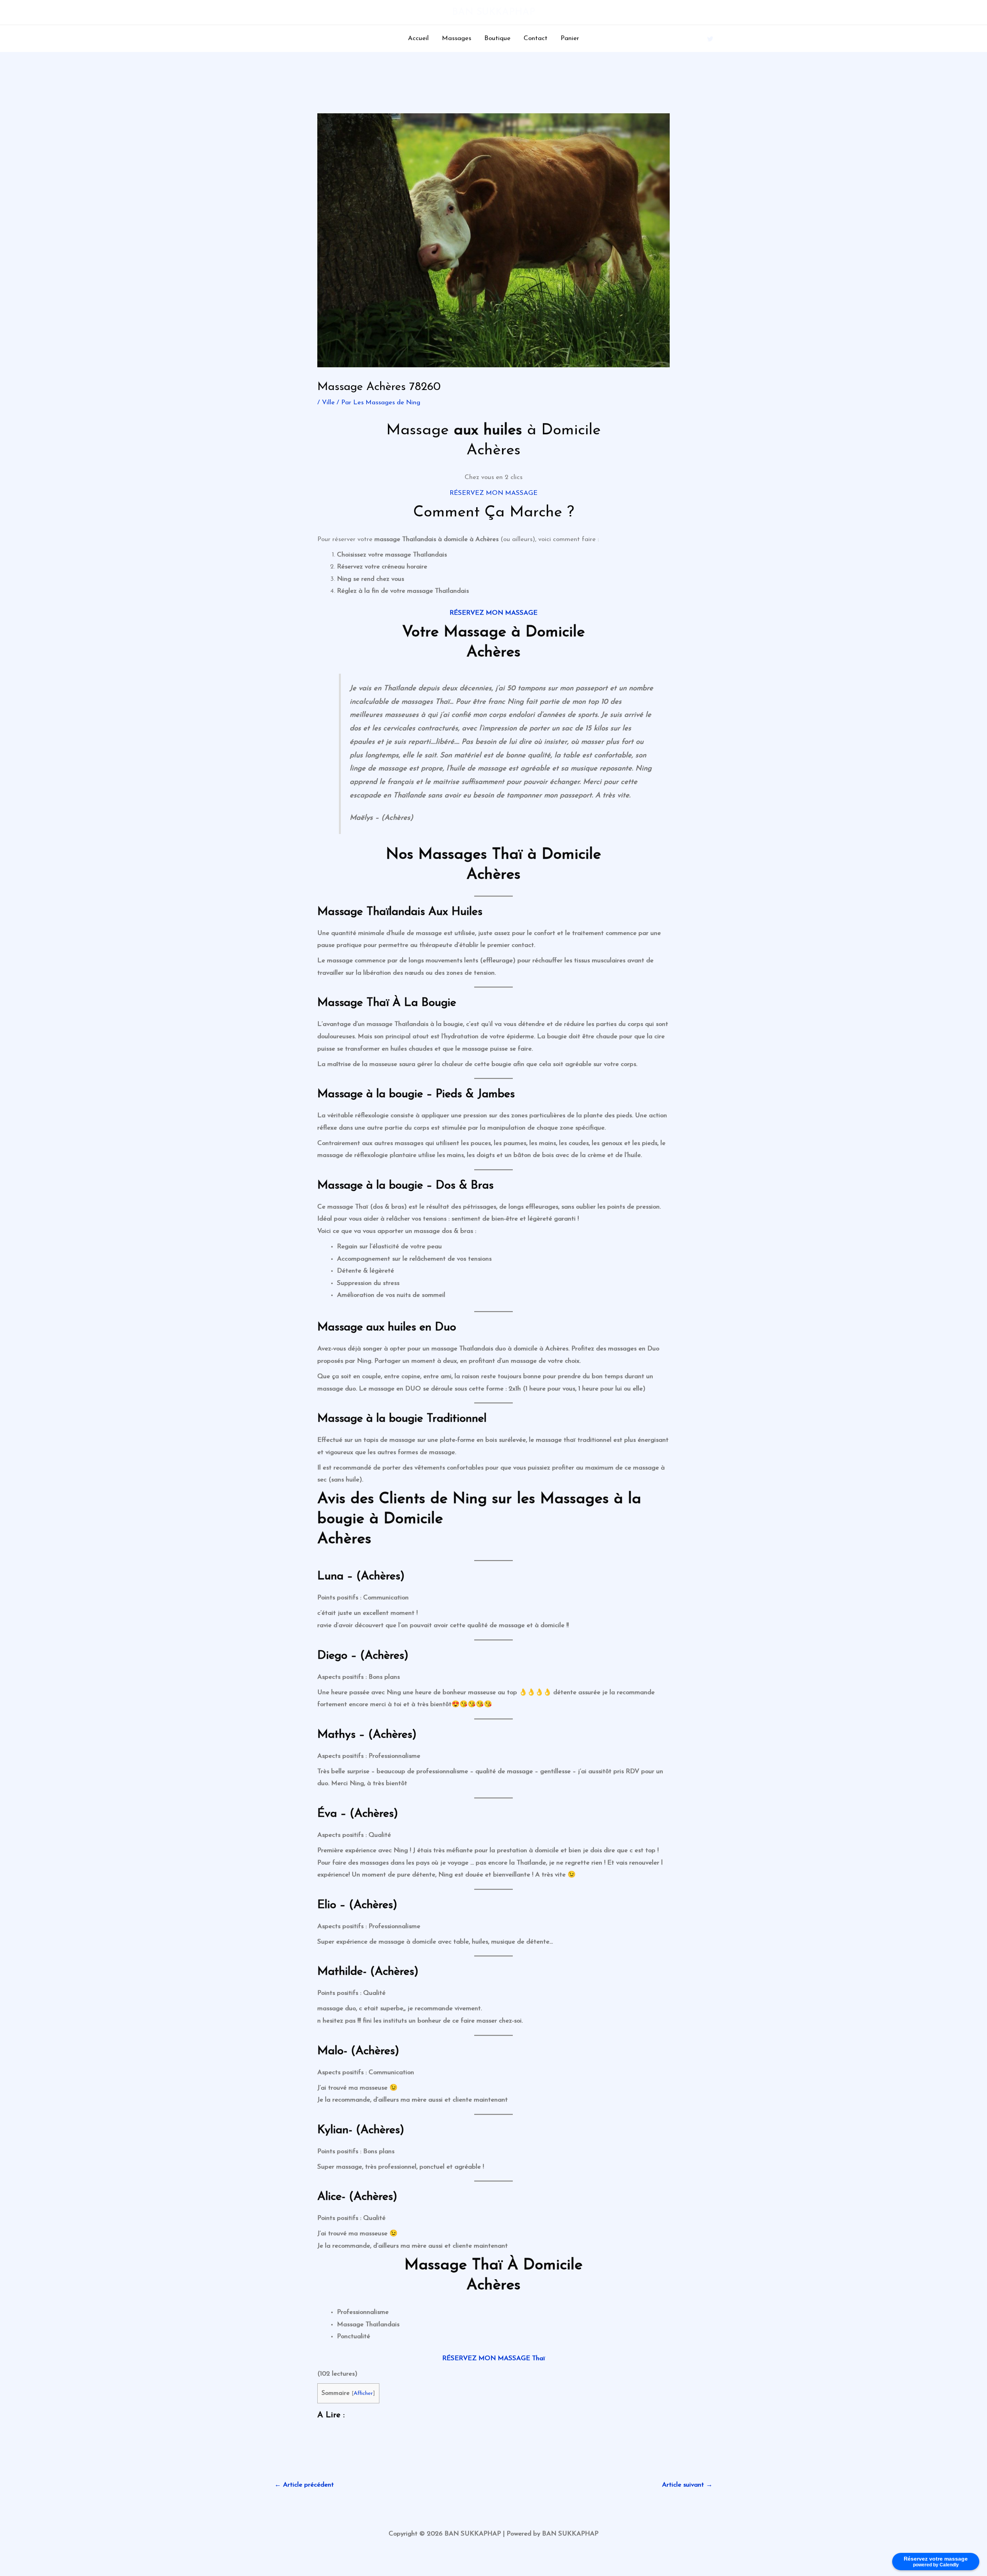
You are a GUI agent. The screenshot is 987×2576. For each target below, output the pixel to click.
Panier (570, 38)
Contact (536, 38)
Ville (328, 403)
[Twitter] (710, 39)
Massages (456, 38)
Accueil (418, 38)
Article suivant (687, 2485)
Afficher (363, 2394)
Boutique (497, 38)
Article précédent (304, 2485)
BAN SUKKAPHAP (493, 12)
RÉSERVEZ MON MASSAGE (493, 493)
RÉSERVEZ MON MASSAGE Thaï (494, 2358)
